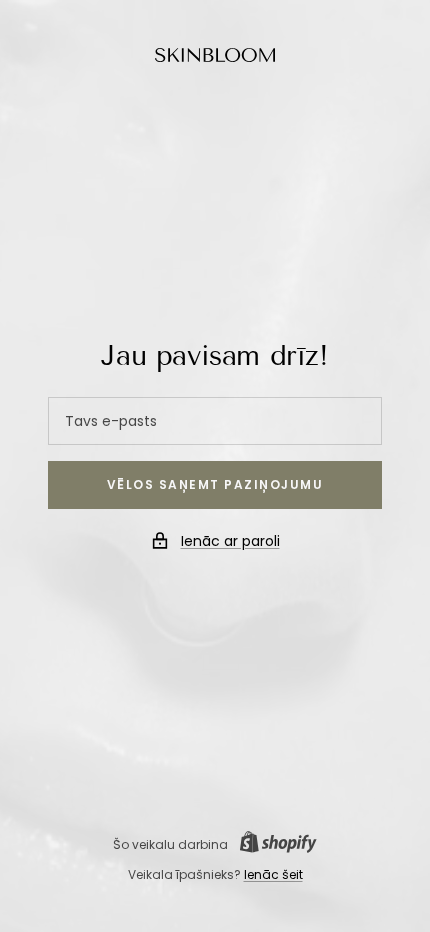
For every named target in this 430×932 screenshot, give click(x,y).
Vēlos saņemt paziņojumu (215, 484)
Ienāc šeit (273, 874)
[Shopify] (272, 844)
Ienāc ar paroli (230, 541)
